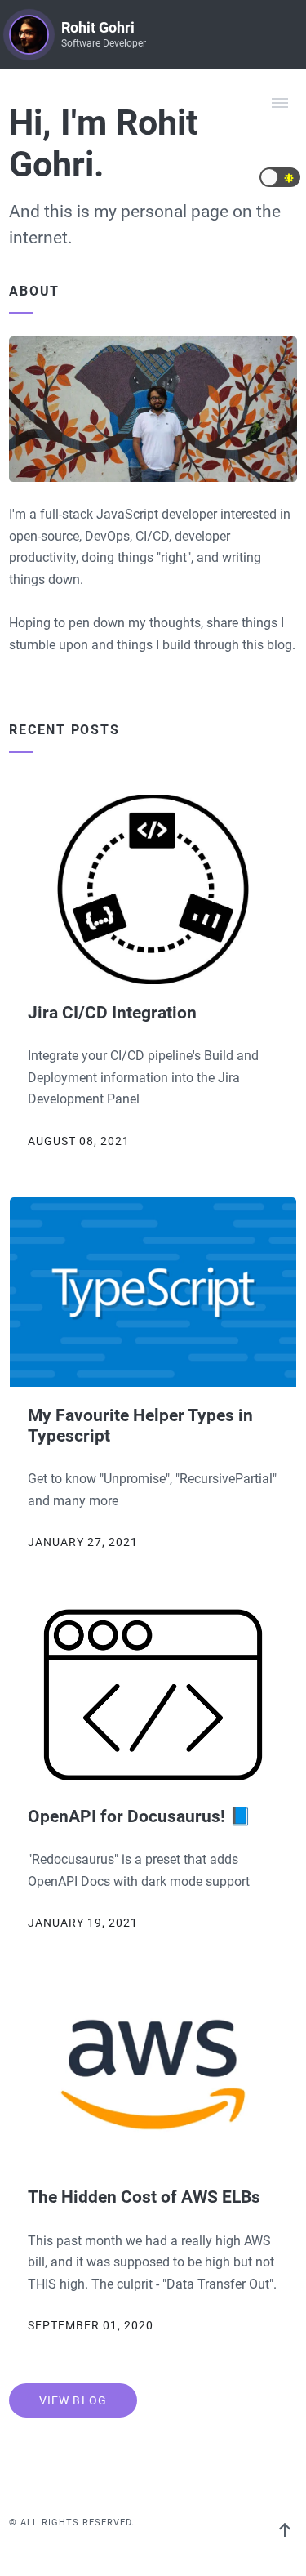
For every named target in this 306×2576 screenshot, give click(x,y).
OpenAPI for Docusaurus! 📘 (140, 1816)
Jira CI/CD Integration (112, 1012)
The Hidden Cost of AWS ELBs (144, 2197)
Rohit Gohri (98, 28)
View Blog (73, 2400)
